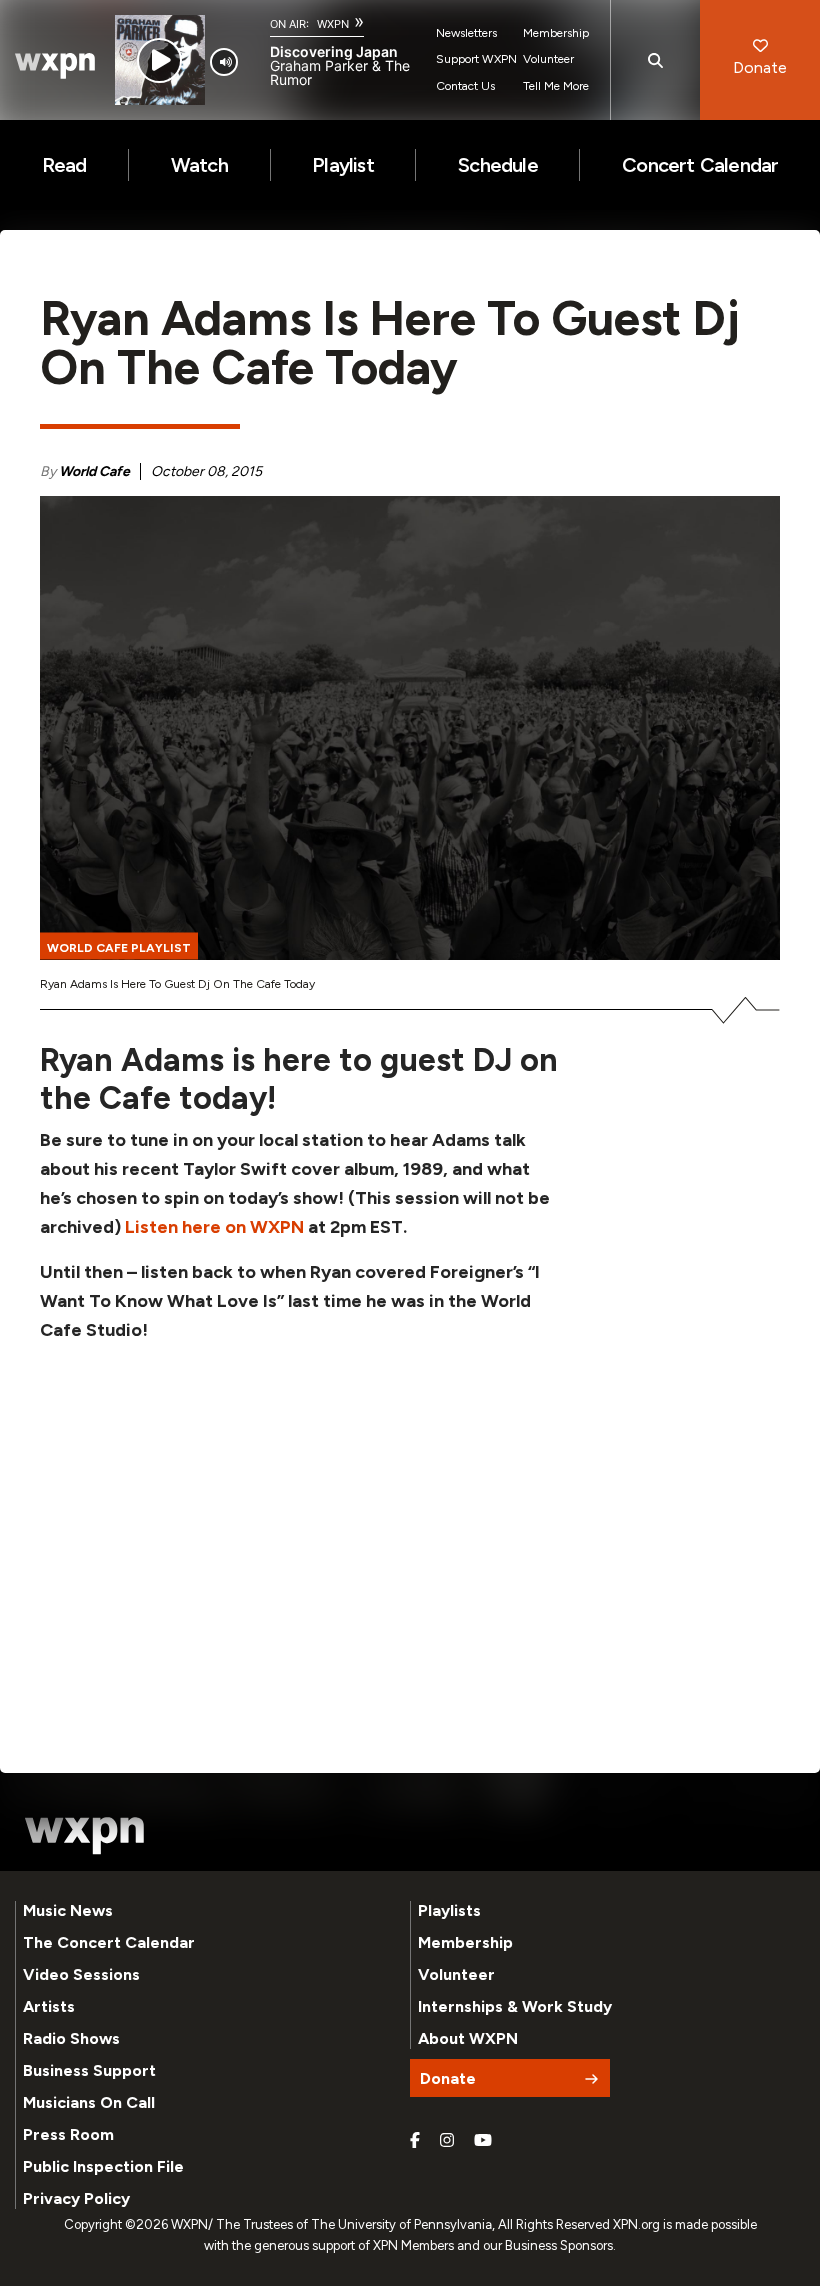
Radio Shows (71, 2038)
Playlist (343, 165)
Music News (68, 1910)
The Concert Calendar (109, 1942)
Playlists (449, 1910)
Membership (556, 33)
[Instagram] (447, 2141)
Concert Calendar (700, 165)
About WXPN (468, 2038)
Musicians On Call (89, 2102)
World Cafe (94, 471)
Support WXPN (476, 59)
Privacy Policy (76, 2198)
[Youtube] (483, 2141)
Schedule (498, 165)
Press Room (68, 2134)
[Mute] (224, 62)
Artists (49, 2006)
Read (64, 165)
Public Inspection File (103, 2166)
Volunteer (548, 59)
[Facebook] (415, 2141)
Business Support (89, 2070)
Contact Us (465, 86)
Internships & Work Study (515, 2006)
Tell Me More (556, 86)
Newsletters (466, 33)
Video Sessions (81, 1974)
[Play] (159, 60)
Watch (199, 165)
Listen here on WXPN (212, 1227)
